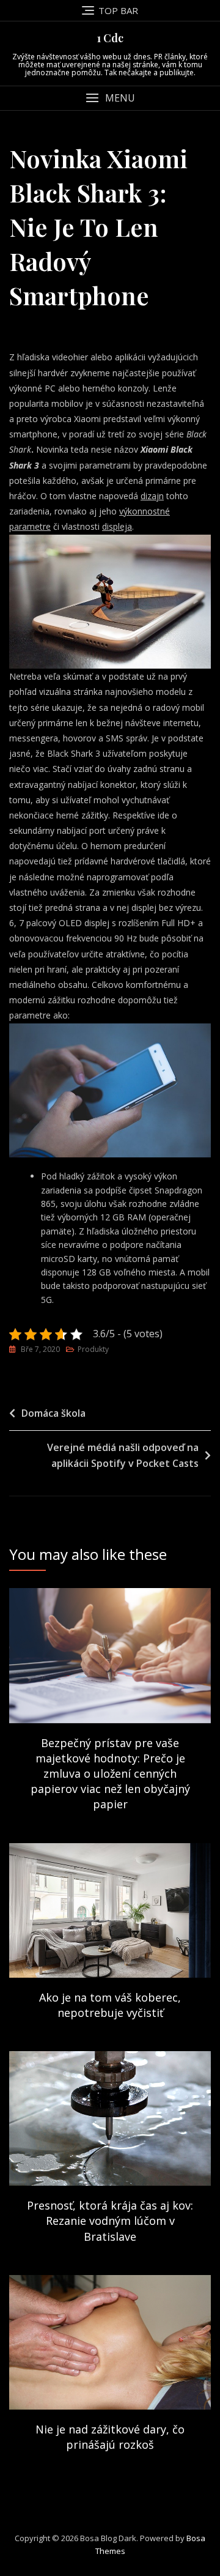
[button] (110, 98)
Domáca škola (53, 1413)
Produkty (93, 1349)
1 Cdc (110, 38)
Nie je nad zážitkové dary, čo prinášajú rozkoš (110, 2437)
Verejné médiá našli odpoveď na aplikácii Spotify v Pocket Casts (123, 1455)
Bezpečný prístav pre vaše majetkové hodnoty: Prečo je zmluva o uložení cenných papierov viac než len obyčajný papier (110, 1774)
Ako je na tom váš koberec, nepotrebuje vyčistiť (110, 2005)
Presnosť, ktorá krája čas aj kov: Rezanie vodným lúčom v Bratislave (110, 2221)
